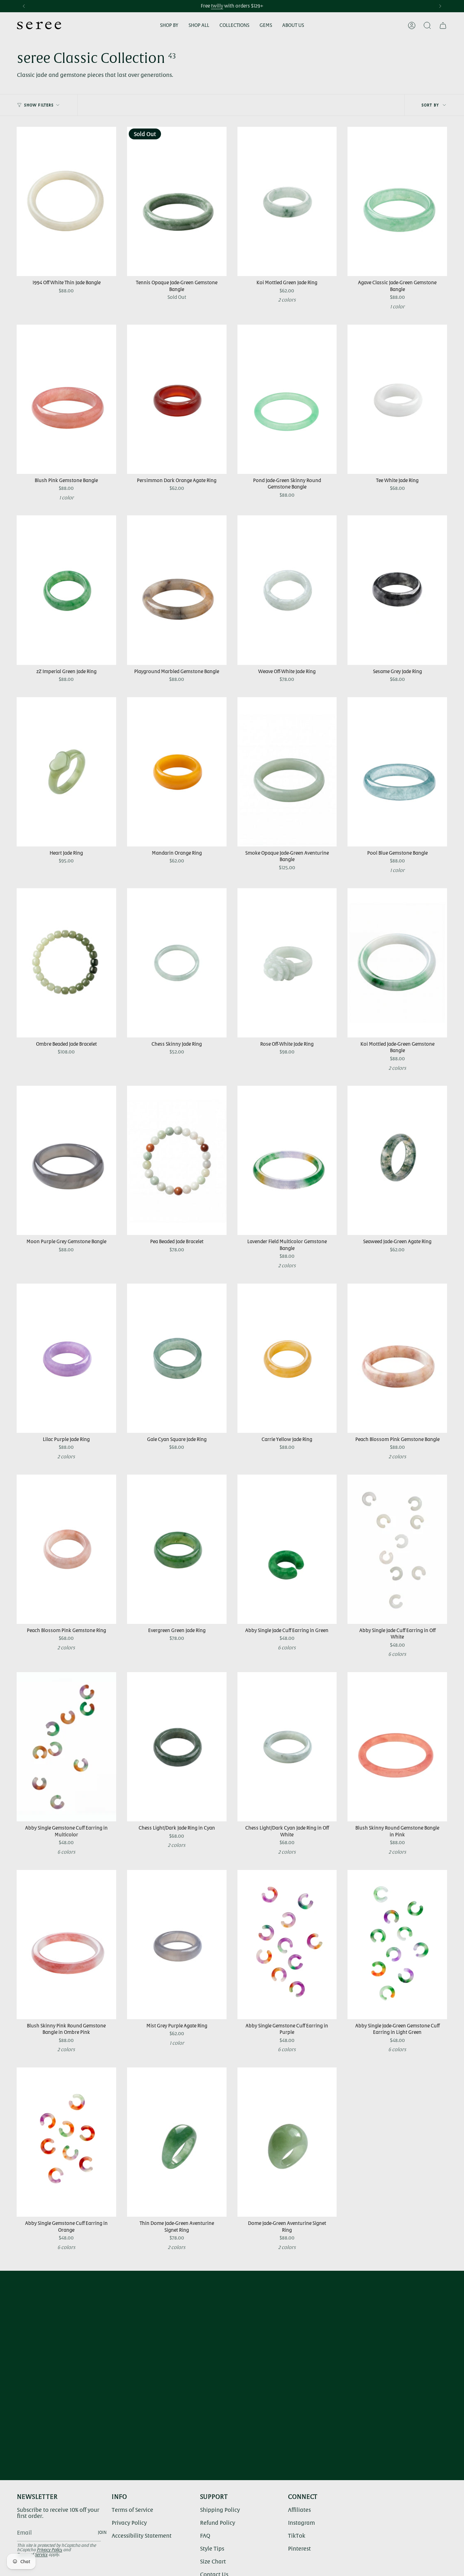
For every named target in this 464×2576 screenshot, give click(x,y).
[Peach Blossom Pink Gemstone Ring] (66, 1549)
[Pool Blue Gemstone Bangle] (397, 772)
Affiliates (299, 2510)
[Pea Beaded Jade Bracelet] (177, 1160)
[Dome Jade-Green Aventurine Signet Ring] (287, 2142)
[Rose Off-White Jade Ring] (287, 963)
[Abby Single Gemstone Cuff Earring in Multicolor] (66, 1747)
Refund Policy (218, 2523)
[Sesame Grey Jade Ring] (397, 590)
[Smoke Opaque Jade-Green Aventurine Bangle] (287, 772)
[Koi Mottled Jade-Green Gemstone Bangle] (397, 963)
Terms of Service (132, 2510)
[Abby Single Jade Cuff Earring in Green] (287, 1549)
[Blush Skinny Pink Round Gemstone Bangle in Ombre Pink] (66, 1945)
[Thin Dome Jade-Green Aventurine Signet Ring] (177, 2142)
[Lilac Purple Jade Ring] (66, 1358)
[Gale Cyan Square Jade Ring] (177, 1358)
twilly (217, 6)
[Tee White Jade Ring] (397, 399)
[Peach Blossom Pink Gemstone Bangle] (397, 1358)
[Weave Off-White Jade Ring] (287, 590)
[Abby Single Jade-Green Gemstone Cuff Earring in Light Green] (397, 1945)
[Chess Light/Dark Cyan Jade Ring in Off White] (287, 1747)
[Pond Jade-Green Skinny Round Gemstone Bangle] (287, 399)
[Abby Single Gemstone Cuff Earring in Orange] (66, 2142)
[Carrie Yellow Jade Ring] (287, 1358)
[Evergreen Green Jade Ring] (177, 1549)
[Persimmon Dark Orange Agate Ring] (177, 399)
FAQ (205, 2536)
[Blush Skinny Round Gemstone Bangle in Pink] (397, 1747)
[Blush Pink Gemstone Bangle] (66, 399)
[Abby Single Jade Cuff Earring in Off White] (397, 1549)
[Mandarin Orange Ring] (177, 772)
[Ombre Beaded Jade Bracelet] (66, 963)
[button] (169, 26)
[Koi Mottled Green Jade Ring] (287, 201)
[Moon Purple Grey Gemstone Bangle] (66, 1160)
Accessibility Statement (142, 2536)
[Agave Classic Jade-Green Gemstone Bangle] (397, 201)
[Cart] (443, 25)
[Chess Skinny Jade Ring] (177, 963)
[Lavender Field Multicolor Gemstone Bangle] (287, 1160)
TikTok (297, 2536)
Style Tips (212, 2548)
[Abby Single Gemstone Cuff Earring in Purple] (287, 1945)
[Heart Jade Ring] (66, 772)
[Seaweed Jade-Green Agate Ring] (397, 1160)
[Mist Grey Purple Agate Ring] (177, 1945)
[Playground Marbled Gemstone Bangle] (177, 590)
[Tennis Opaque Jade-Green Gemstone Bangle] (177, 201)
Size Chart (213, 2561)
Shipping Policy (220, 2510)
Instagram (301, 2523)
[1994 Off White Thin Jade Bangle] (66, 201)
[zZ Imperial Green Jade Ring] (66, 590)
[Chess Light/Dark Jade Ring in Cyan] (177, 1747)
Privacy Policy (49, 2550)
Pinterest (299, 2548)
